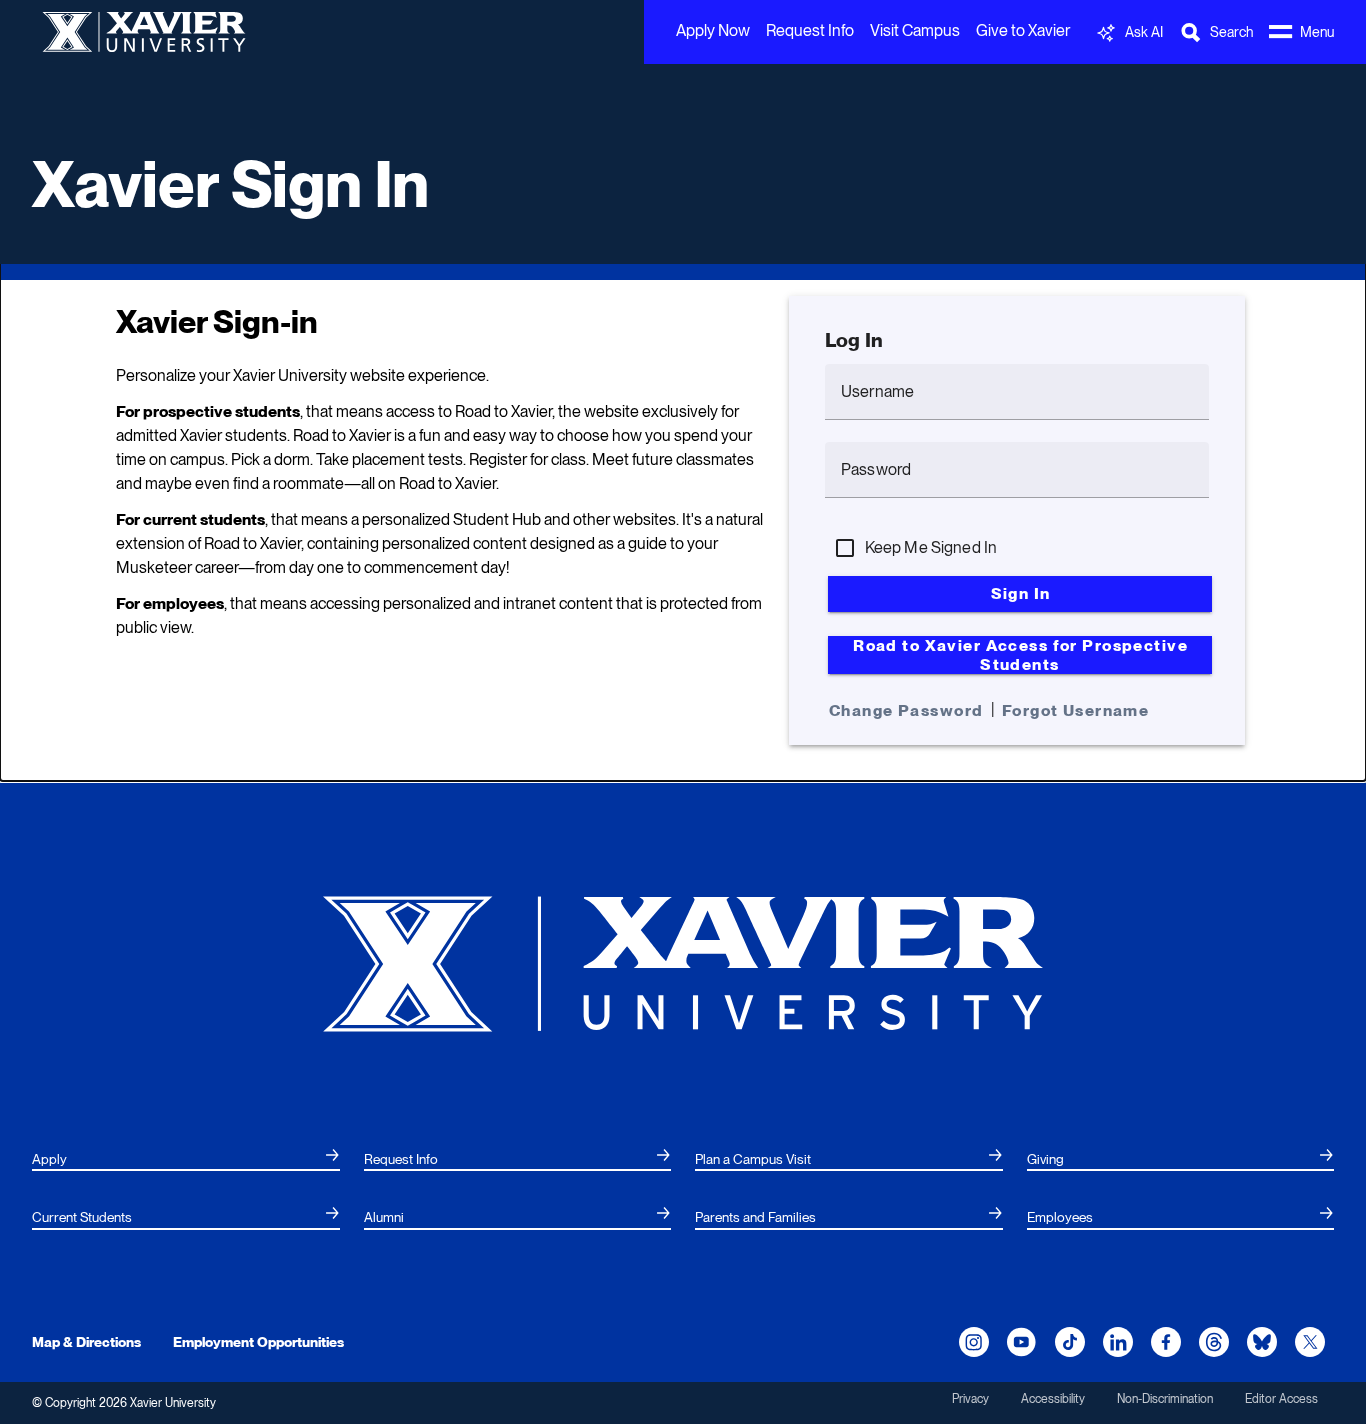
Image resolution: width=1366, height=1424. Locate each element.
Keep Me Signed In (931, 547)
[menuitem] (186, 1160)
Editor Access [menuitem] (1281, 1399)
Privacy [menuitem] (970, 1399)
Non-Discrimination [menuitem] (1165, 1399)
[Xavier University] (683, 962)
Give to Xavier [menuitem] (1023, 30)
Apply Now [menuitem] (713, 30)
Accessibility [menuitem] (1053, 1399)
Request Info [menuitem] (810, 30)
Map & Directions (86, 1342)
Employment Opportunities (258, 1342)
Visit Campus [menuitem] (915, 30)
